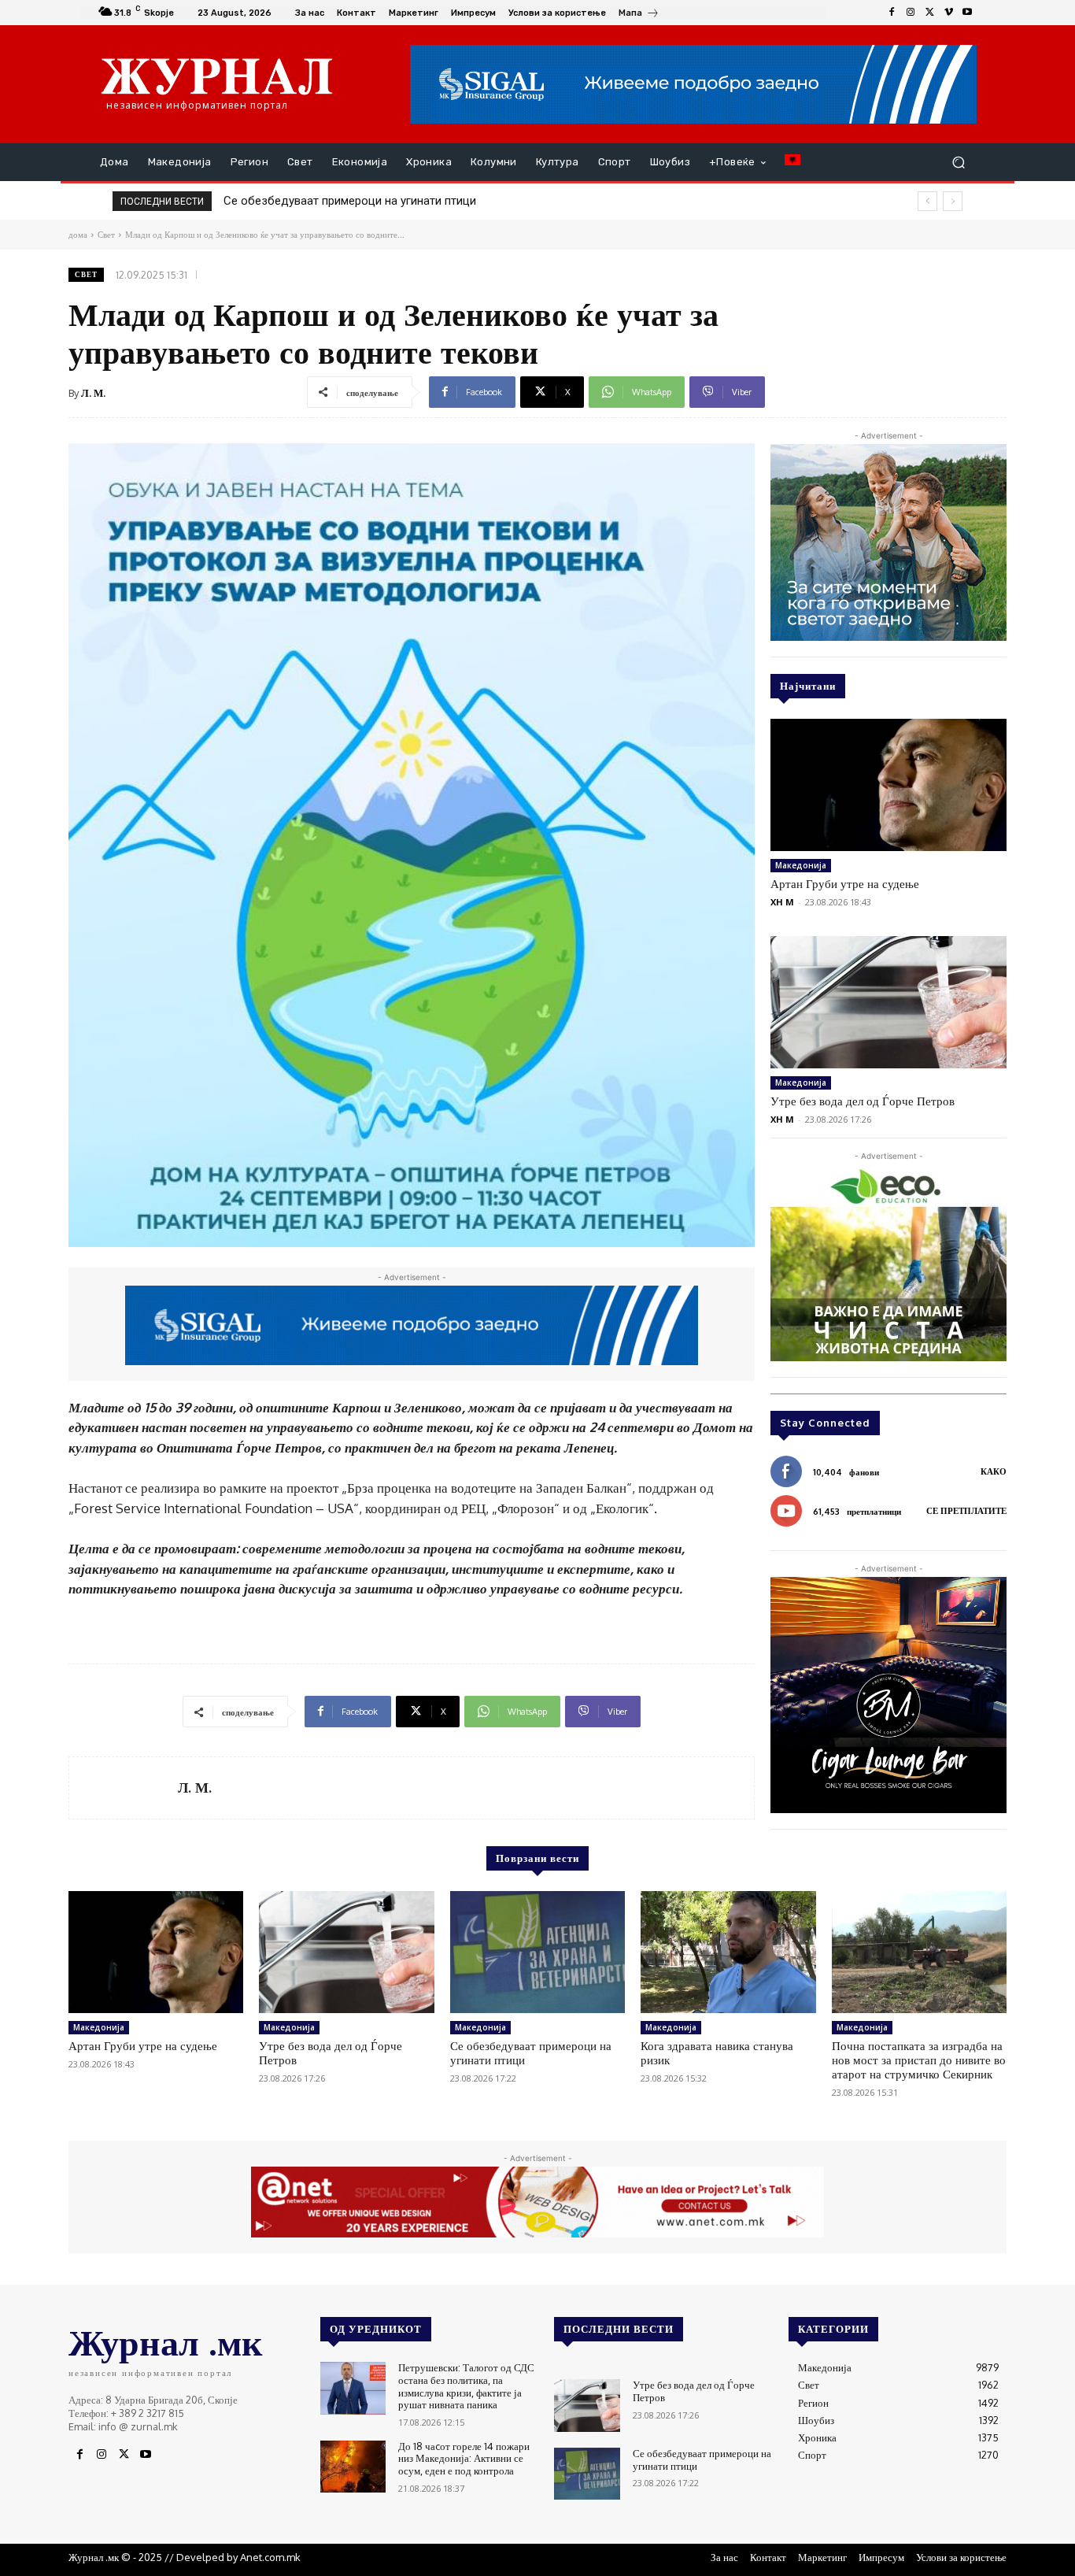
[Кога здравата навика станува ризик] (728, 1952)
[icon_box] (639, 15)
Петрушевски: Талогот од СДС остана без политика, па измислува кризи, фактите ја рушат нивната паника (466, 2386)
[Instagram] (911, 13)
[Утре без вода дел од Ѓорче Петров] (888, 1002)
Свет (86, 274)
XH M (782, 902)
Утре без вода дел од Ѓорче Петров (863, 1101)
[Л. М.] (124, 1788)
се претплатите (966, 1511)
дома (78, 235)
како (994, 1471)
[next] (953, 201)
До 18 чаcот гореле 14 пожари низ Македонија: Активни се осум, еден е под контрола (464, 2458)
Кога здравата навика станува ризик (324, 201)
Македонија (801, 865)
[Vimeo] (948, 13)
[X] (929, 13)
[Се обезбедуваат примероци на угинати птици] (537, 1952)
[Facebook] (892, 13)
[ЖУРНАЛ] (217, 76)
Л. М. (93, 393)
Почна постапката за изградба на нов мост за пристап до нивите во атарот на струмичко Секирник (919, 2060)
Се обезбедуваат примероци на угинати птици (531, 2053)
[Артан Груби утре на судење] (888, 785)
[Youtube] (967, 13)
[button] (958, 163)
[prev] (927, 201)
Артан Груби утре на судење (845, 884)
